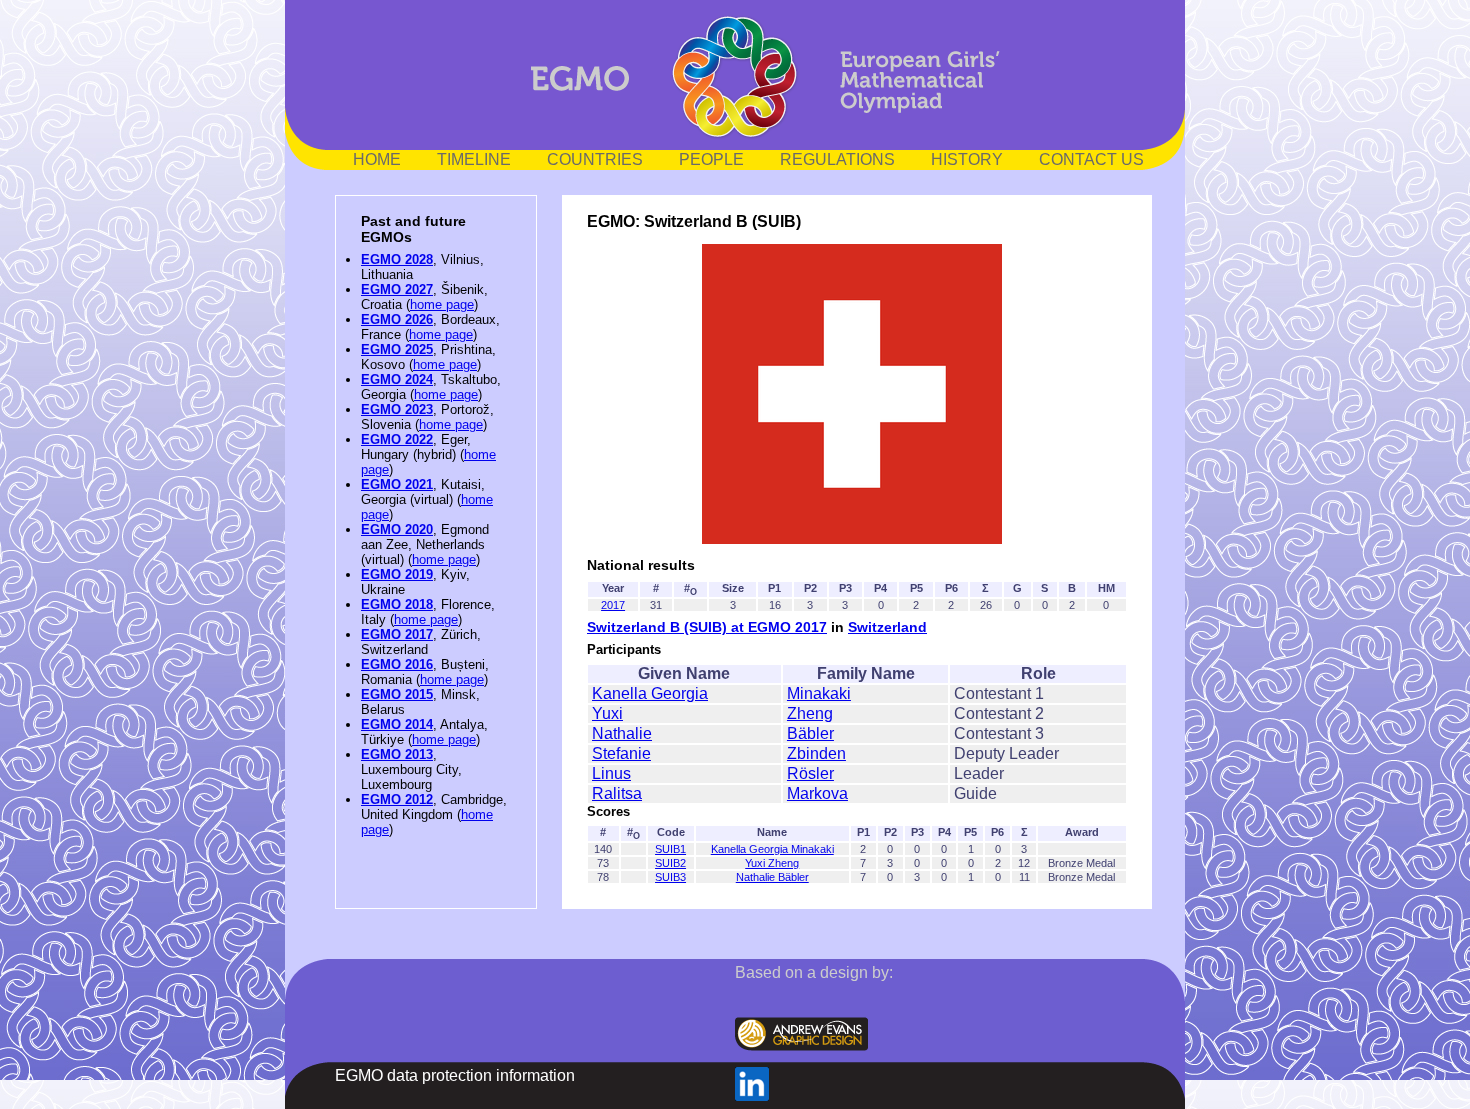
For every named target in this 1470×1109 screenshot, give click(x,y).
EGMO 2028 (397, 259)
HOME (377, 159)
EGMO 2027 (397, 289)
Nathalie (622, 733)
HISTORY (967, 159)
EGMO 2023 (397, 409)
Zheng (810, 713)
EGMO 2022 (397, 439)
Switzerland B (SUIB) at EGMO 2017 (707, 627)
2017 (613, 605)
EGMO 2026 (397, 319)
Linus (611, 773)
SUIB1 (670, 849)
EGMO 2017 (397, 634)
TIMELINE (474, 159)
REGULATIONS (837, 159)
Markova (817, 793)
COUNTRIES (595, 159)
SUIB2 (670, 863)
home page (442, 304)
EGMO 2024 (397, 379)
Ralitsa (617, 793)
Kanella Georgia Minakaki (772, 849)
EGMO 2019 (397, 574)
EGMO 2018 (397, 604)
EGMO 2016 (397, 664)
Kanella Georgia (650, 693)
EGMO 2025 (397, 349)
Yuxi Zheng (772, 863)
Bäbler (810, 733)
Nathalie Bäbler (772, 877)
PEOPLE (711, 159)
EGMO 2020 (397, 529)
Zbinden (816, 753)
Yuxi (607, 713)
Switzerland (887, 627)
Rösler (810, 773)
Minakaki (819, 693)
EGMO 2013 (397, 754)
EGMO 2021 (397, 484)
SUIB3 (670, 877)
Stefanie (621, 753)
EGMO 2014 (397, 724)
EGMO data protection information (455, 1075)
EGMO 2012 (397, 799)
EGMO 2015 (397, 694)
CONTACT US (1091, 159)
